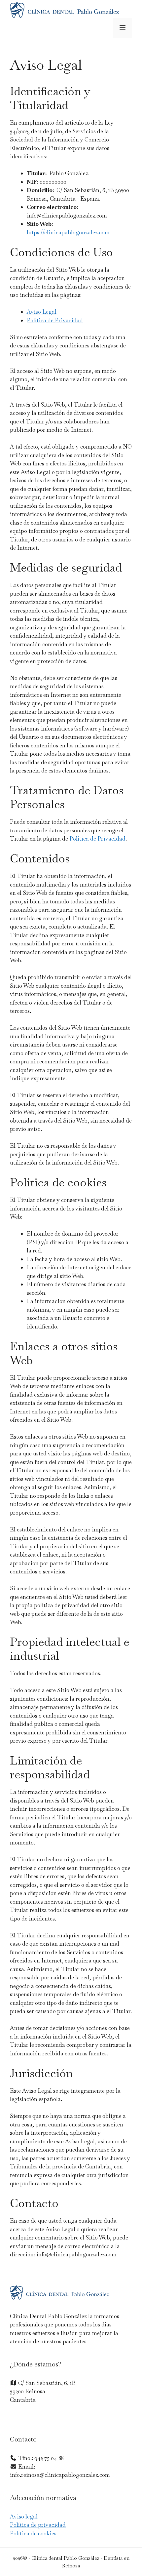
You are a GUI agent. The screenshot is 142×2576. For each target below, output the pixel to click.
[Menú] (123, 28)
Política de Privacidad (55, 320)
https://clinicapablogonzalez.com (68, 232)
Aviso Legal (42, 312)
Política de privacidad (38, 2525)
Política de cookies (33, 2533)
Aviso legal (24, 2517)
